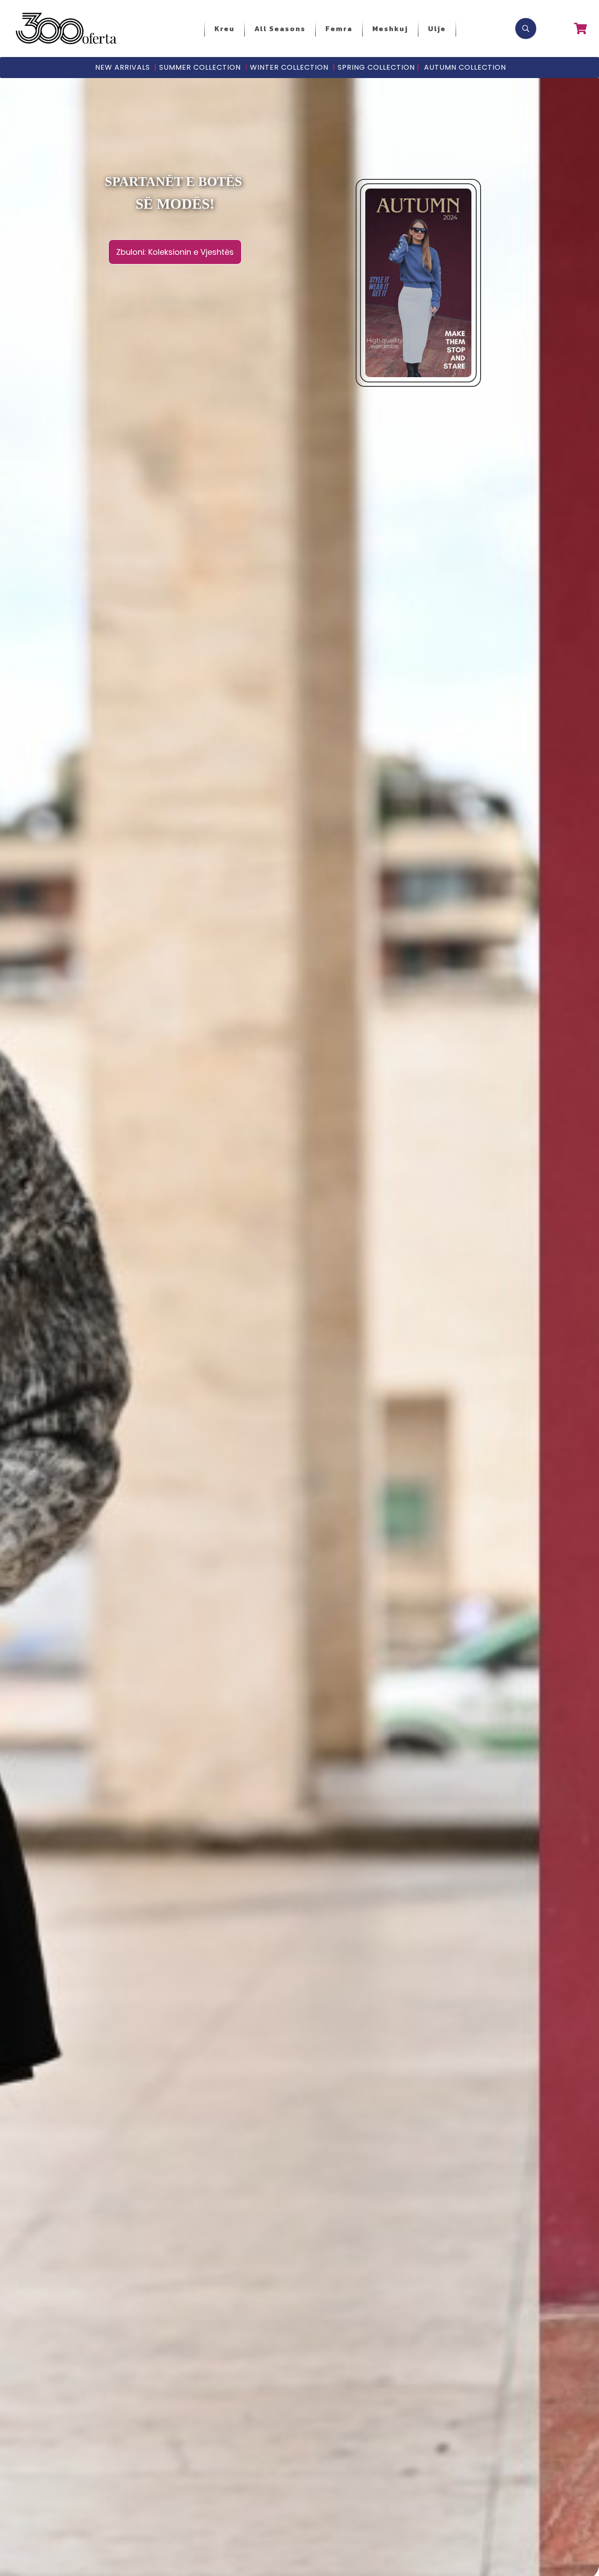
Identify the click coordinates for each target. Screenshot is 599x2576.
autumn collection (465, 67)
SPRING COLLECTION (376, 67)
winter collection (287, 67)
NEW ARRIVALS (123, 67)
